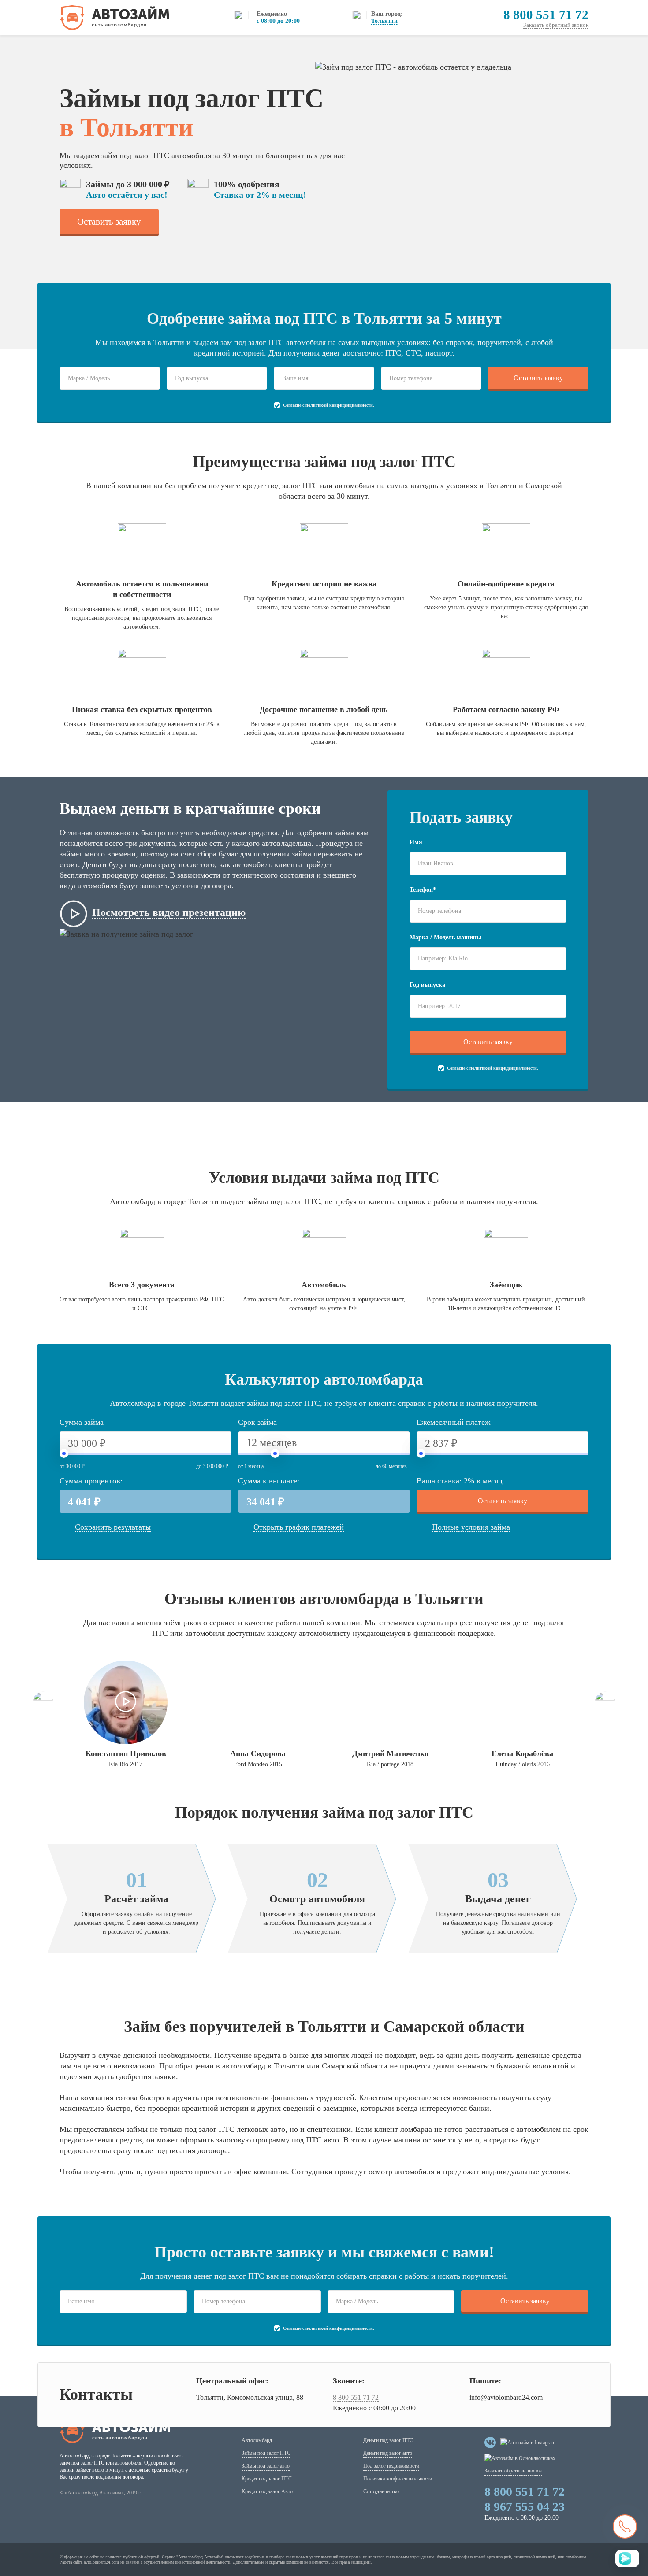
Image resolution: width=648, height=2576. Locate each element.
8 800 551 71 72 (546, 15)
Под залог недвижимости (391, 2466)
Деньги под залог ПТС (388, 2440)
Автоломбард (257, 2440)
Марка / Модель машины (445, 937)
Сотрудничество (381, 2491)
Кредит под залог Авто (267, 2491)
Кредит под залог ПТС (267, 2479)
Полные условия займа (471, 1527)
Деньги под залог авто (388, 2453)
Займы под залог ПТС (266, 2453)
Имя (416, 842)
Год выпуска (427, 985)
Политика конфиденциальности (398, 2479)
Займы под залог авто (266, 2466)
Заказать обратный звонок (556, 25)
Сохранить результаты (113, 1527)
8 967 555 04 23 (525, 2507)
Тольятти (384, 21)
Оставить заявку (109, 222)
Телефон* (423, 890)
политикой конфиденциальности (339, 405)
